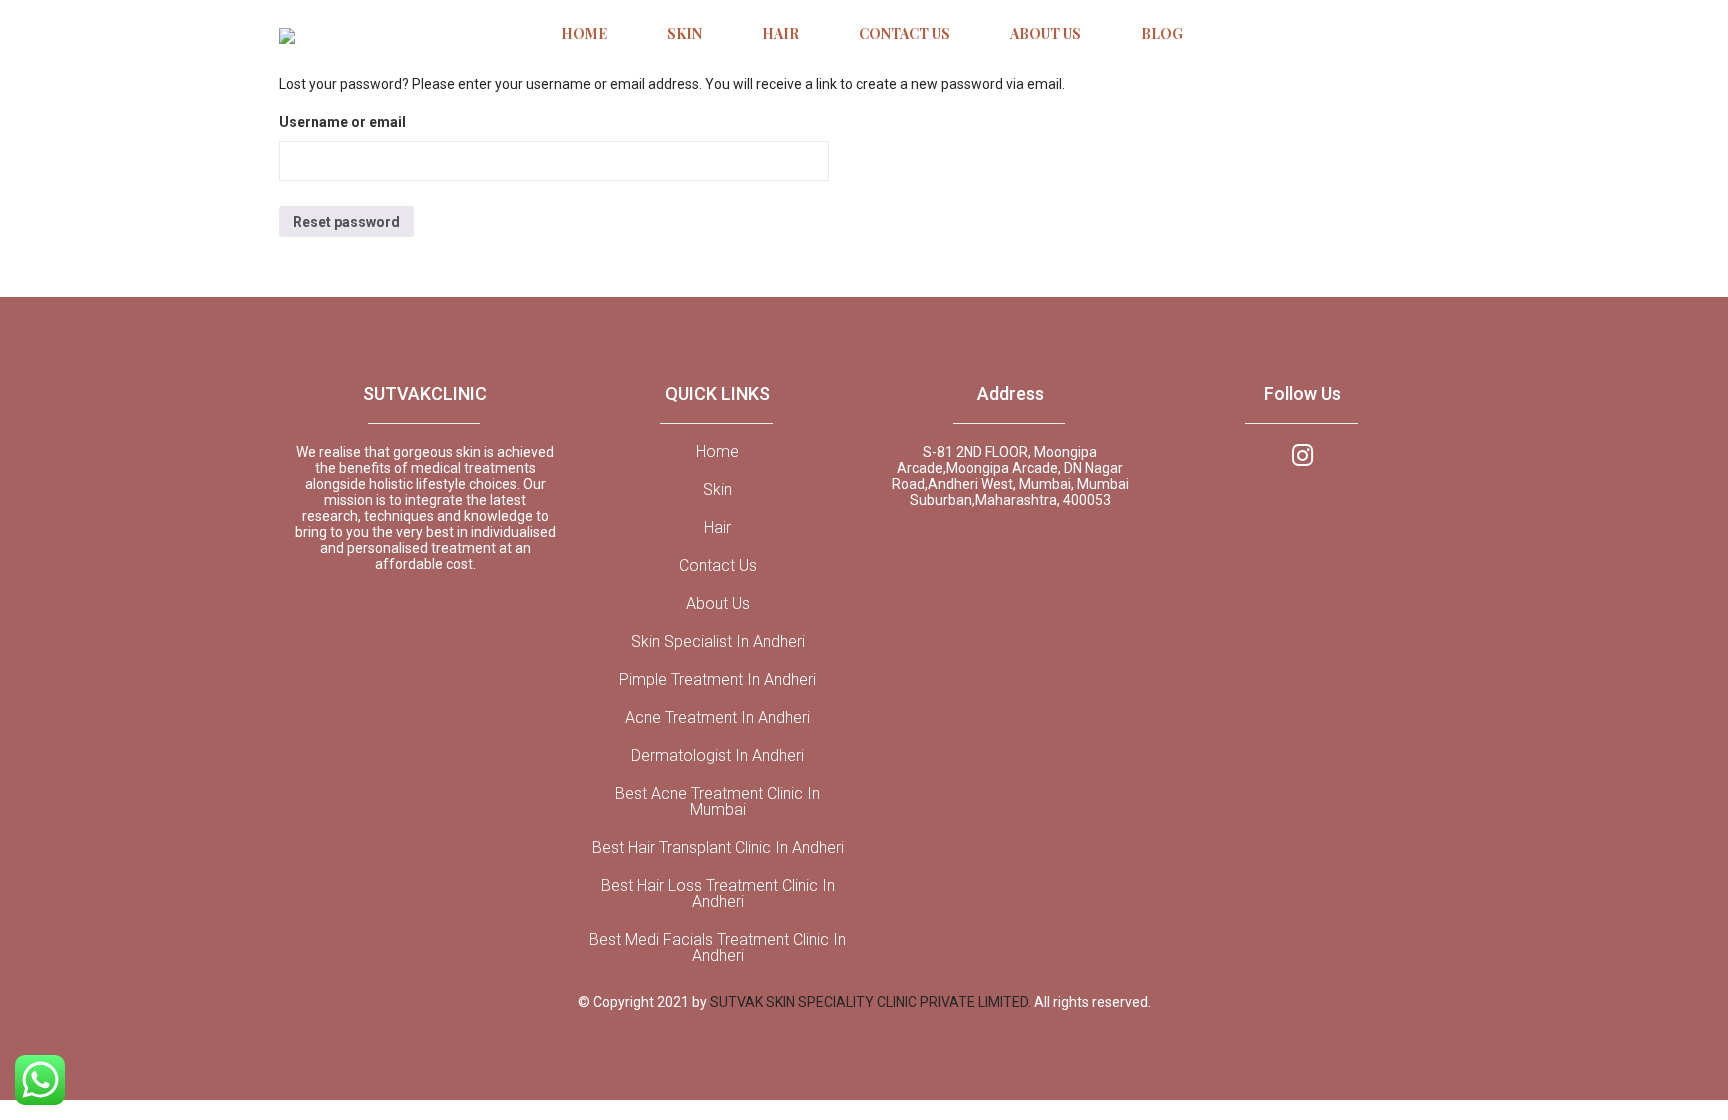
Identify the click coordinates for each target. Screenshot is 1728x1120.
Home (717, 452)
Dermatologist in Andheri (717, 756)
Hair (717, 528)
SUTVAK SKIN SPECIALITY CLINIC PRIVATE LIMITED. (872, 1002)
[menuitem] (584, 35)
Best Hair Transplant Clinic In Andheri (718, 848)
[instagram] (1302, 453)
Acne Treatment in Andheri (717, 718)
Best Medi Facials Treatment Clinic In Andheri (717, 948)
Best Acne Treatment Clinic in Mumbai (717, 802)
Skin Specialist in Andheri (718, 642)
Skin (717, 490)
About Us (718, 604)
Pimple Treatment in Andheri (717, 680)
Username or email (342, 122)
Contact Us (718, 566)
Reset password (346, 222)
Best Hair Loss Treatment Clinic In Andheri (718, 894)
